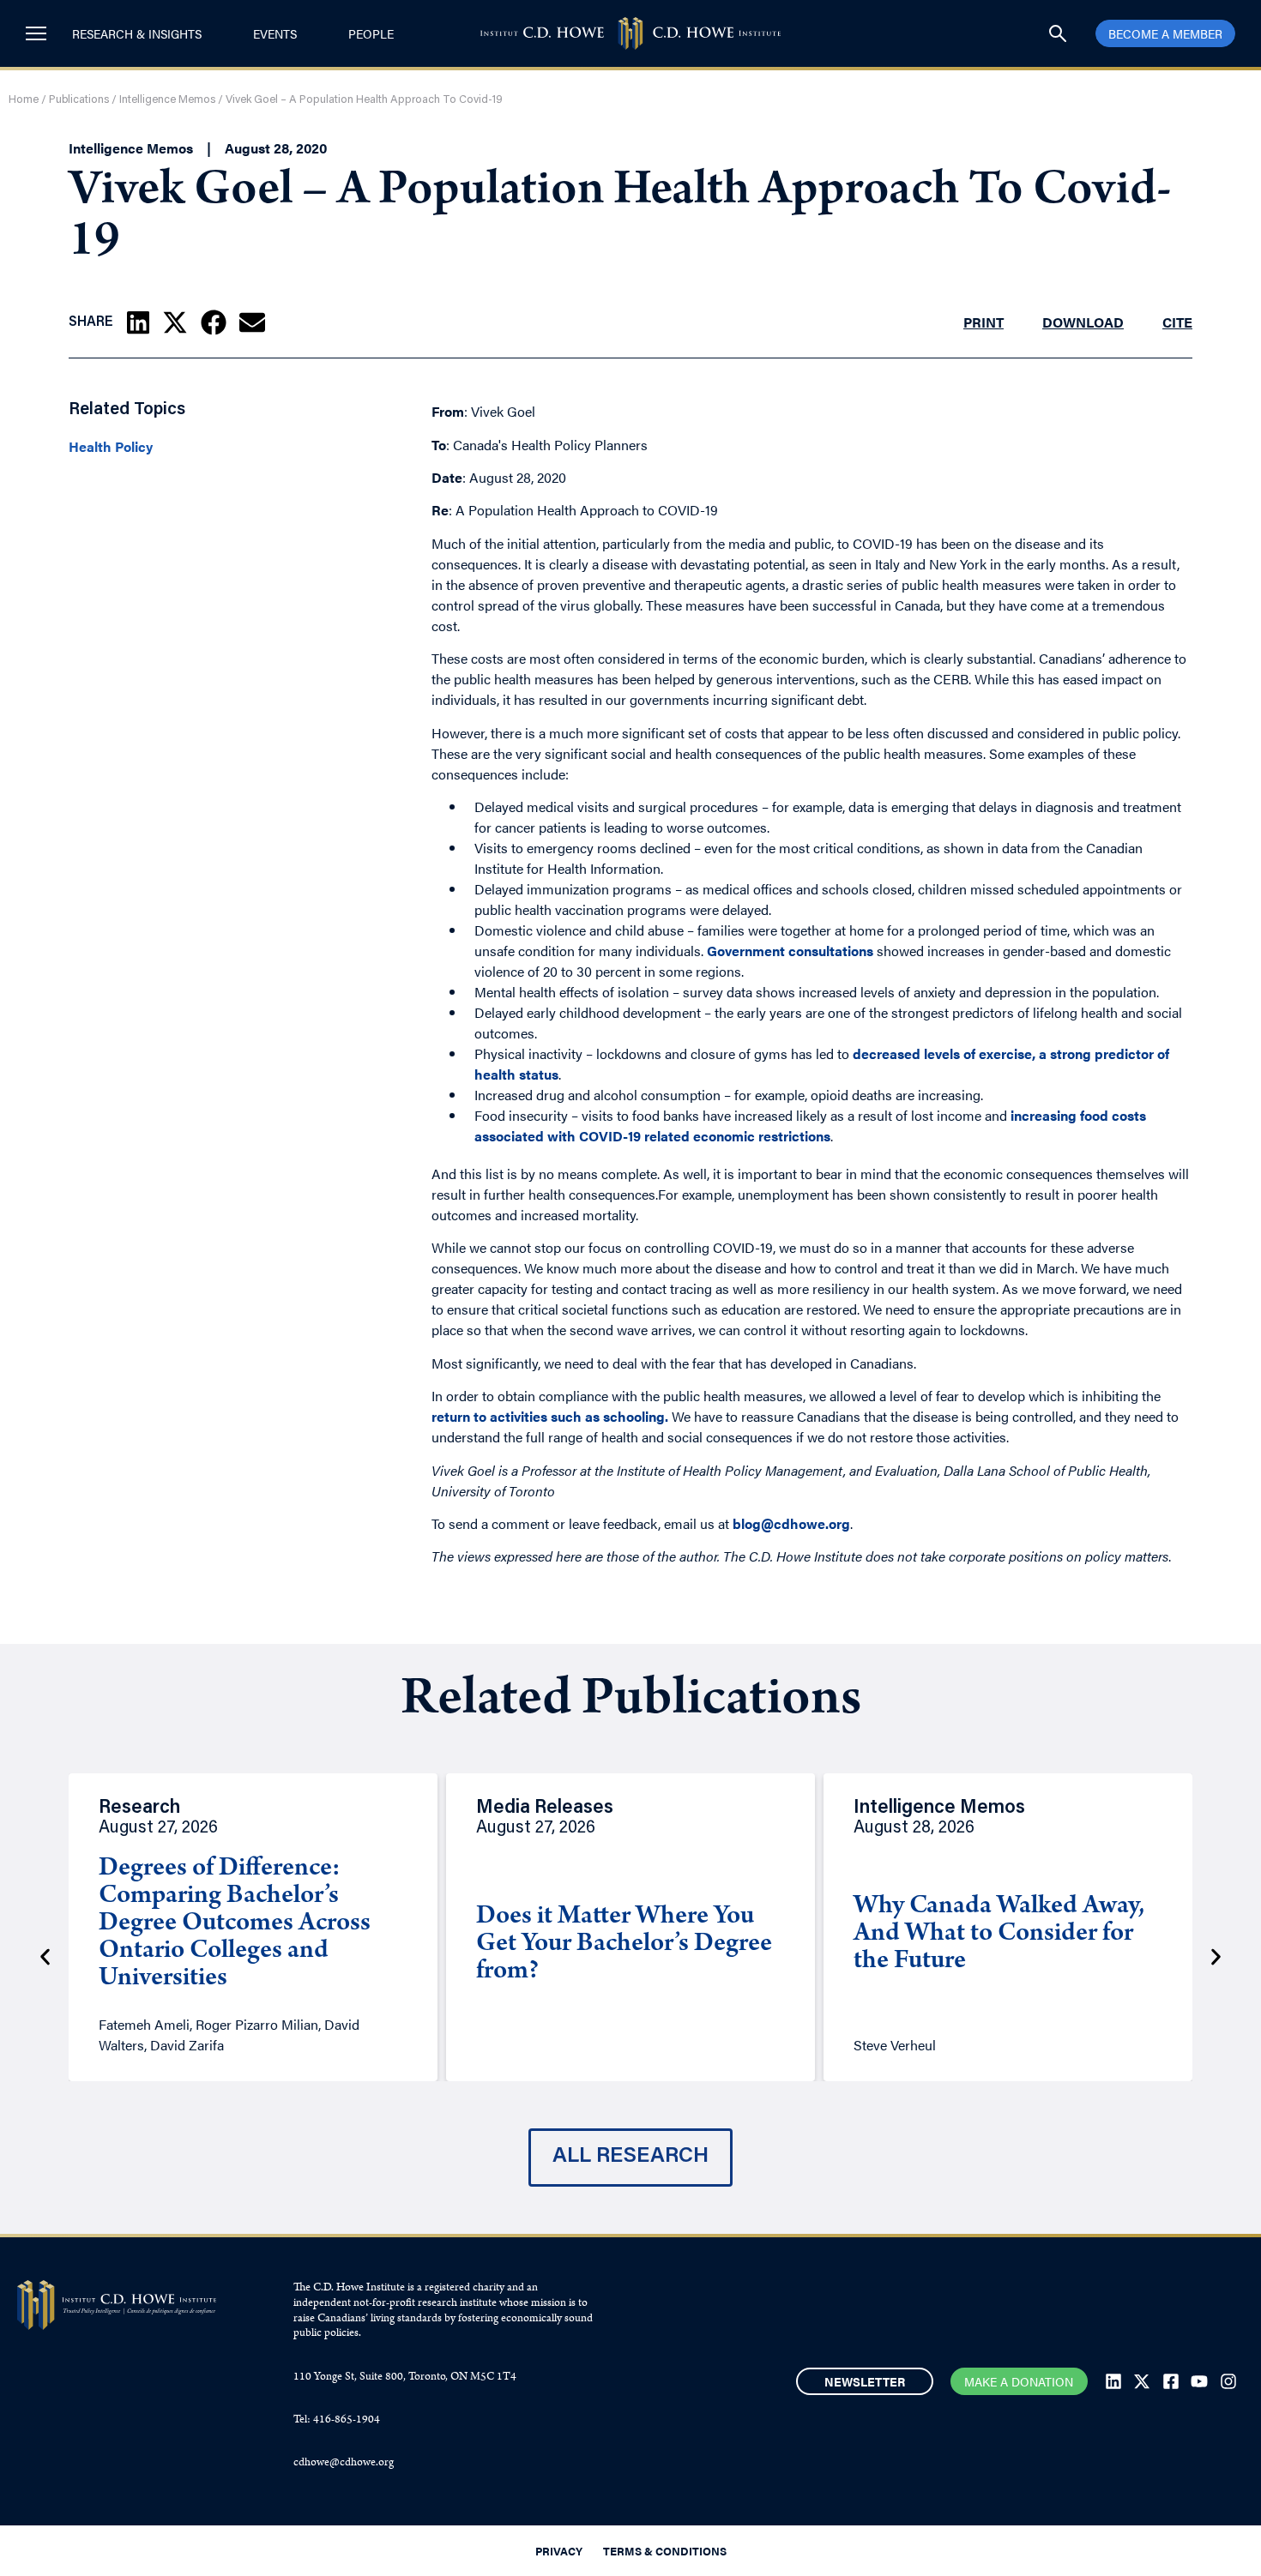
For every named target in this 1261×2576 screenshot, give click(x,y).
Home (24, 100)
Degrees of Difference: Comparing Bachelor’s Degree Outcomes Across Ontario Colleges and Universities (235, 1924)
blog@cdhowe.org (791, 1523)
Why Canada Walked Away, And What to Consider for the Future (999, 1935)
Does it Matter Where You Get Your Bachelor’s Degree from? (624, 1945)
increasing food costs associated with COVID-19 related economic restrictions (810, 1125)
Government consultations (790, 951)
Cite (1177, 322)
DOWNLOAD (1083, 322)
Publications (79, 100)
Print (983, 322)
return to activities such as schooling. (550, 1416)
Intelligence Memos (167, 100)
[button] (138, 322)
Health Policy (111, 447)
